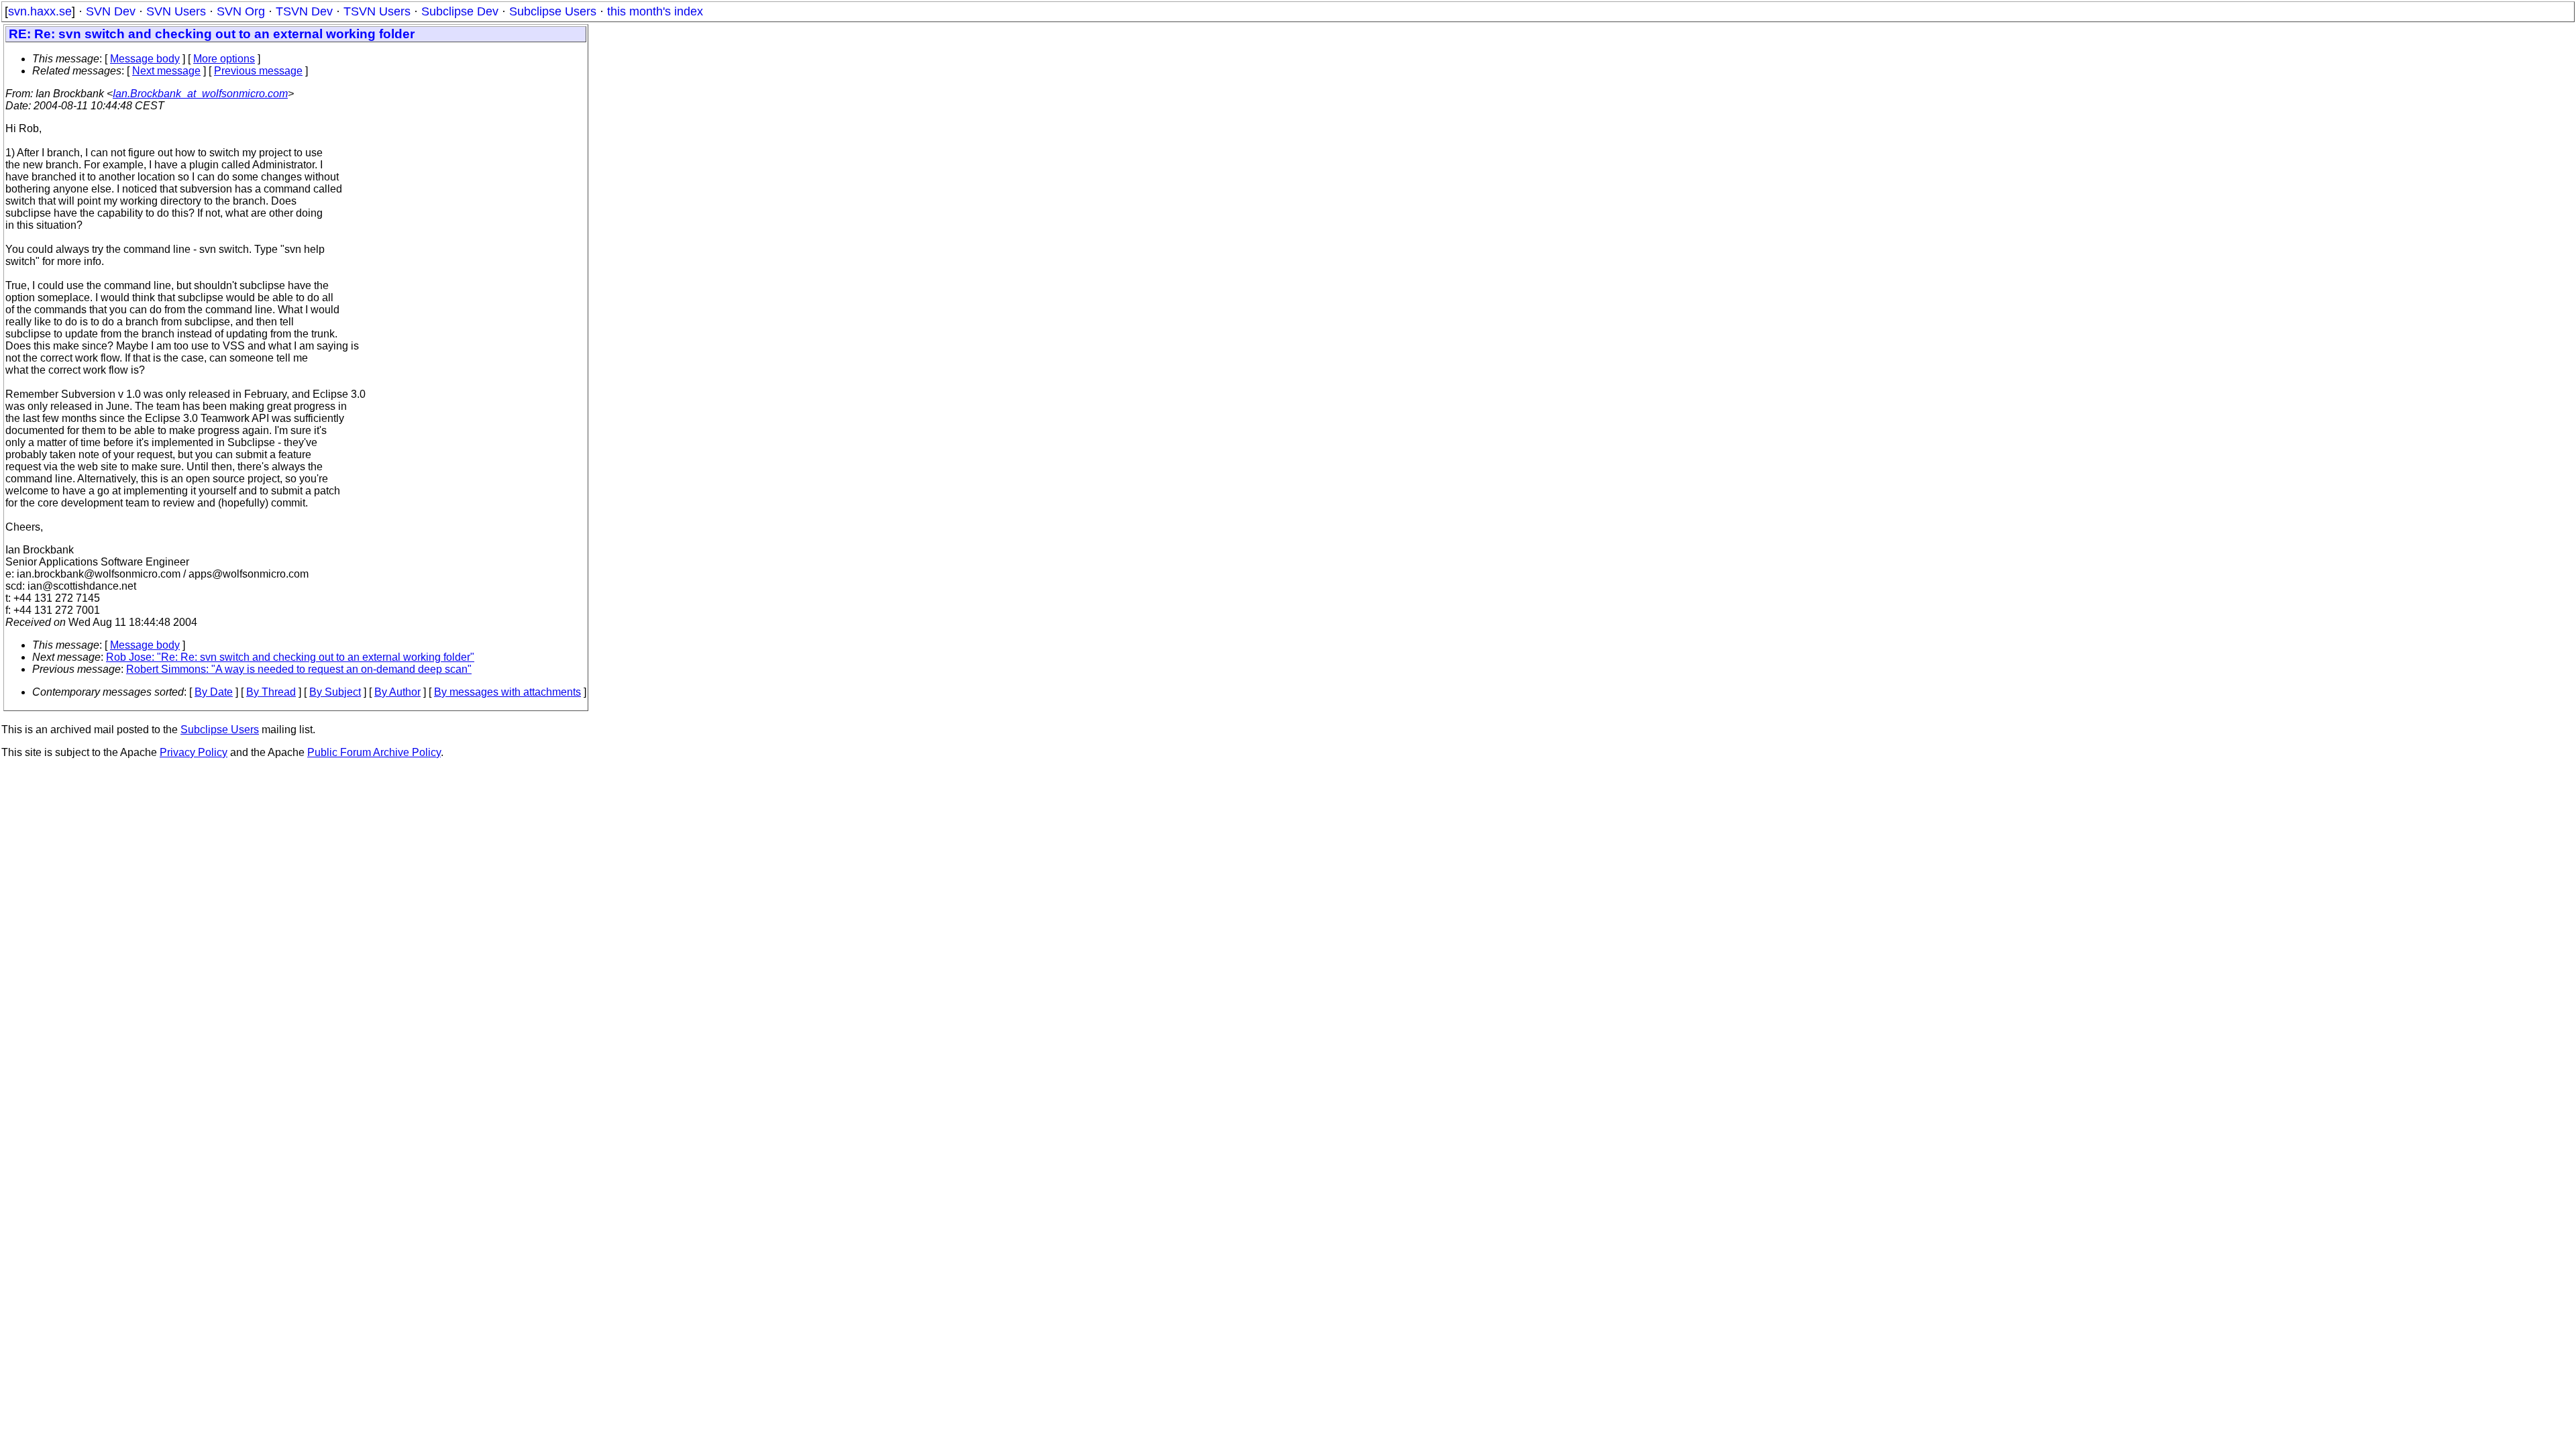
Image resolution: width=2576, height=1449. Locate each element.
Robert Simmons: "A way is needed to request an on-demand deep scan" (299, 669)
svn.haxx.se (40, 11)
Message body (145, 59)
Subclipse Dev (460, 11)
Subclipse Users (553, 11)
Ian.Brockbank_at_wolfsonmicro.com (200, 94)
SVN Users (176, 11)
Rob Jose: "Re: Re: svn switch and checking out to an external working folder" (290, 657)
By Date (214, 692)
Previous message (258, 71)
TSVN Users (377, 11)
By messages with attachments (507, 692)
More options (224, 59)
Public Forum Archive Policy (374, 752)
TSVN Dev (304, 11)
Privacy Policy (194, 752)
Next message (166, 71)
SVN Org (241, 11)
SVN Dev (111, 11)
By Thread (271, 692)
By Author (397, 692)
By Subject (335, 692)
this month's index (655, 11)
